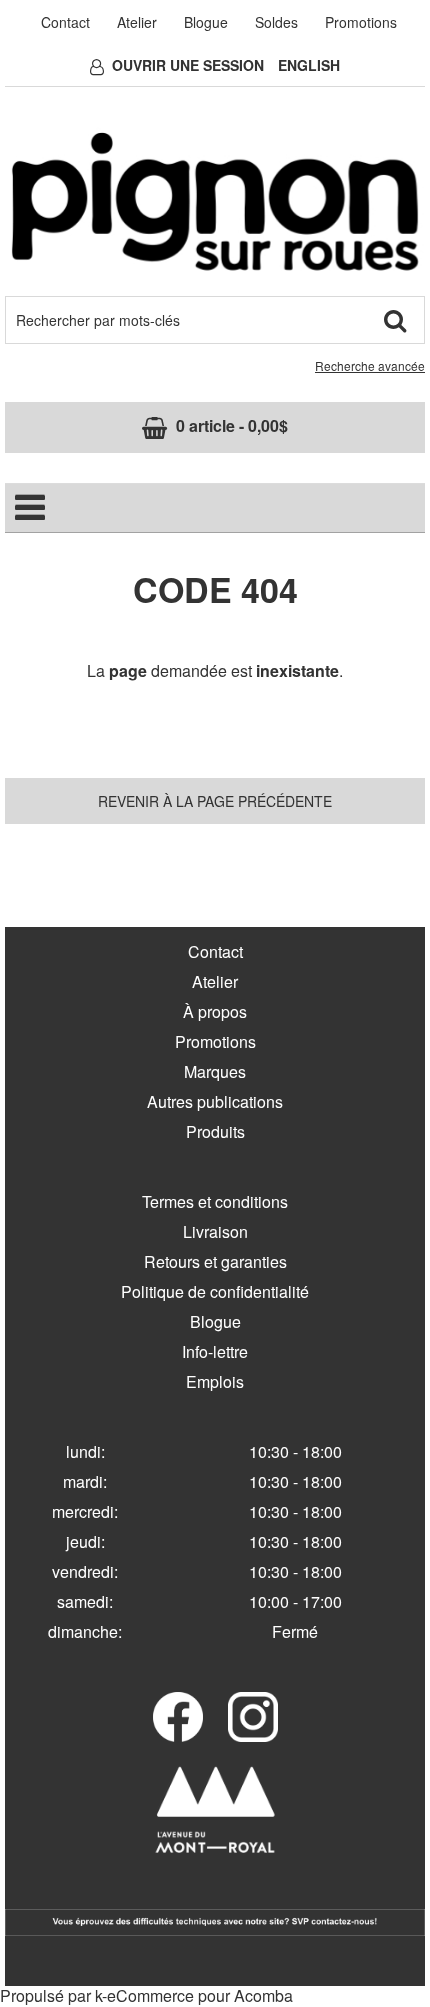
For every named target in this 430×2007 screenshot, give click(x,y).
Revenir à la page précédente (215, 801)
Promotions (361, 22)
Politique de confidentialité (215, 1291)
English (309, 65)
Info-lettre (215, 1351)
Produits (215, 1131)
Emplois (215, 1381)
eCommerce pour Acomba (200, 1995)
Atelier (137, 22)
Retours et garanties (215, 1261)
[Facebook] (178, 1717)
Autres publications (215, 1101)
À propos (215, 1011)
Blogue (206, 22)
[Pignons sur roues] (215, 201)
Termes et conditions (215, 1201)
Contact (65, 22)
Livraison (215, 1231)
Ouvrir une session (188, 65)
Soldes (276, 22)
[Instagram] (253, 1717)
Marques (215, 1071)
